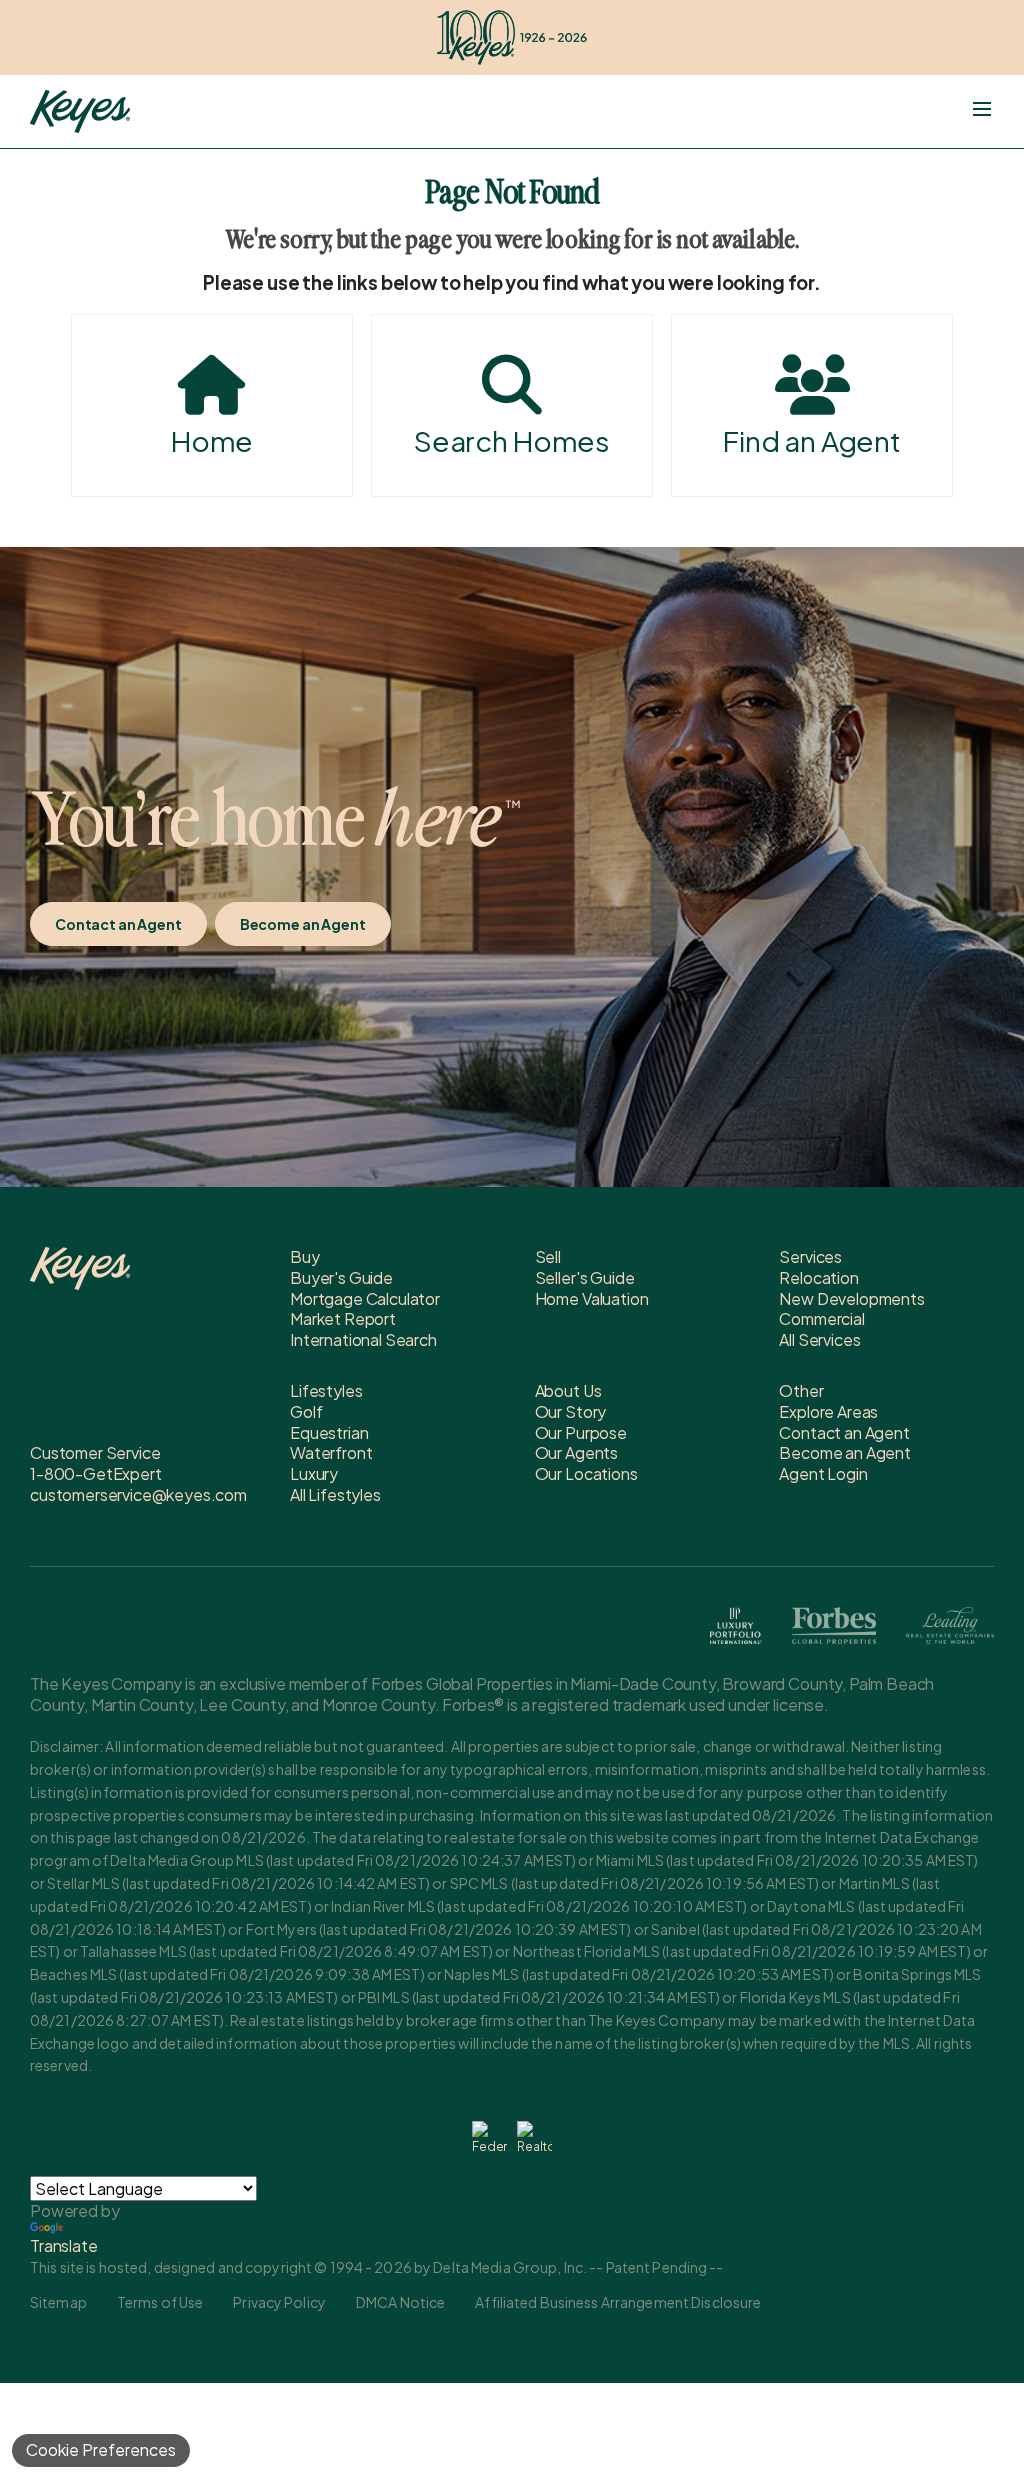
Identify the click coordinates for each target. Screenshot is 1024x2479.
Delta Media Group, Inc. (510, 2267)
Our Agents (576, 1452)
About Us (568, 1390)
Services (810, 1256)
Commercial (821, 1318)
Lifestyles (326, 1390)
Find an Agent (812, 440)
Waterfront (331, 1452)
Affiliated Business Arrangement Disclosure (618, 2302)
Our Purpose (581, 1432)
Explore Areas (828, 1411)
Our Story (571, 1411)
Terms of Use (160, 2302)
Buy (305, 1256)
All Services (819, 1339)
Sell (548, 1256)
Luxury (314, 1473)
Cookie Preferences (101, 2449)
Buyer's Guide (341, 1277)
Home (212, 440)
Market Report (343, 1318)
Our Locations (586, 1473)
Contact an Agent (118, 924)
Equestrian (329, 1432)
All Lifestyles (335, 1494)
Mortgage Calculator (365, 1298)
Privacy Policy (279, 2302)
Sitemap (58, 2302)
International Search (363, 1339)
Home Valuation (592, 1298)
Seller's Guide (585, 1277)
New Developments (851, 1298)
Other (801, 1390)
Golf (306, 1411)
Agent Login (823, 1473)
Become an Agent (303, 924)
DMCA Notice (400, 2302)
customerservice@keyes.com (138, 1494)
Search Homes (512, 440)
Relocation (818, 1277)
